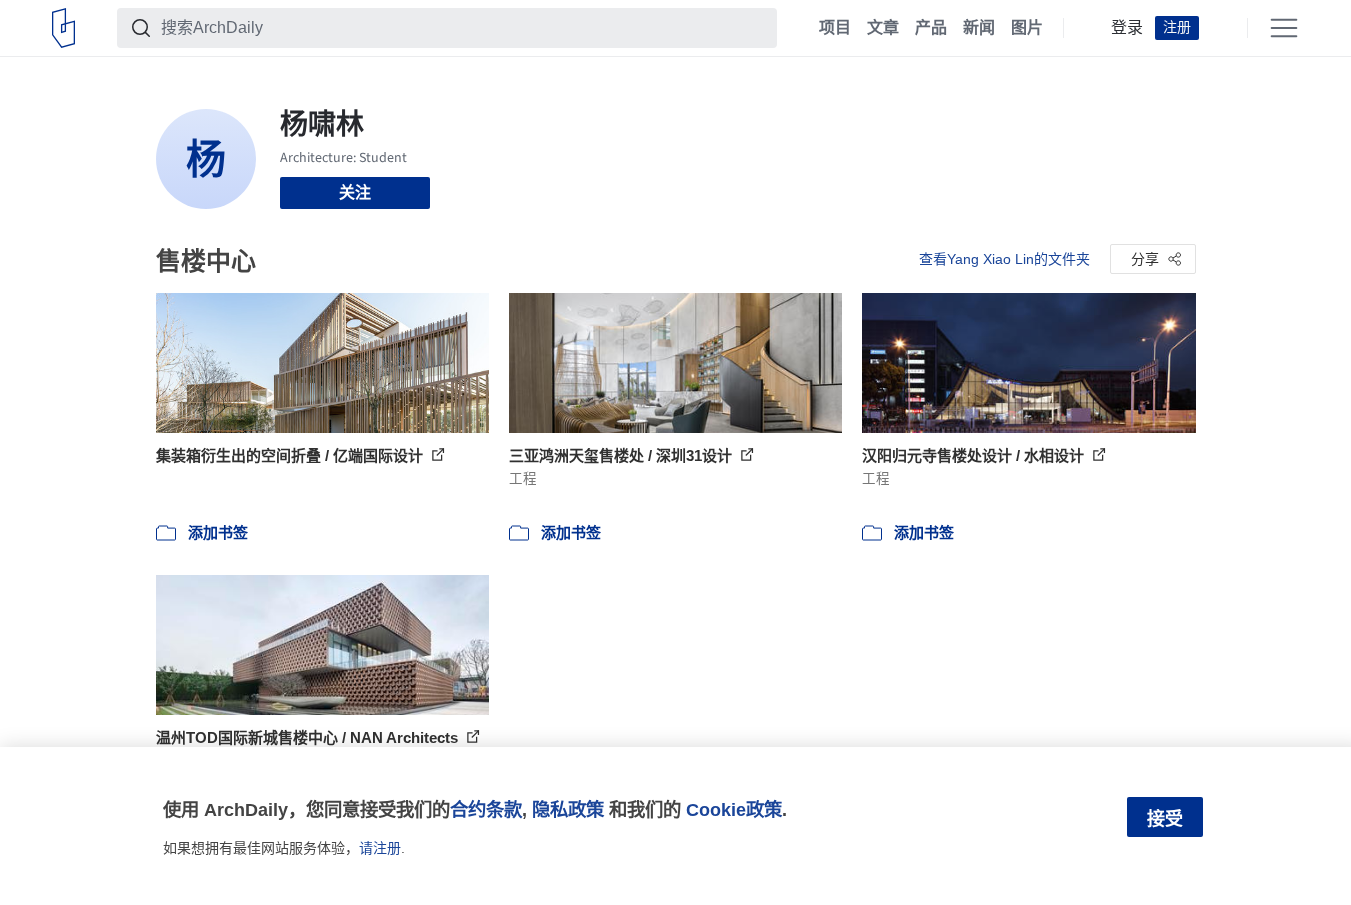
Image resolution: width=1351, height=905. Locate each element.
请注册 (380, 848)
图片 (1027, 28)
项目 (835, 28)
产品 (931, 28)
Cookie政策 (734, 809)
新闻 (979, 28)
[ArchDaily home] (63, 28)
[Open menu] (1284, 28)
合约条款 (486, 809)
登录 (1127, 28)
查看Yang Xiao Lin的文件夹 (1004, 259)
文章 (883, 28)
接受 (1165, 819)
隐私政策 (568, 809)
